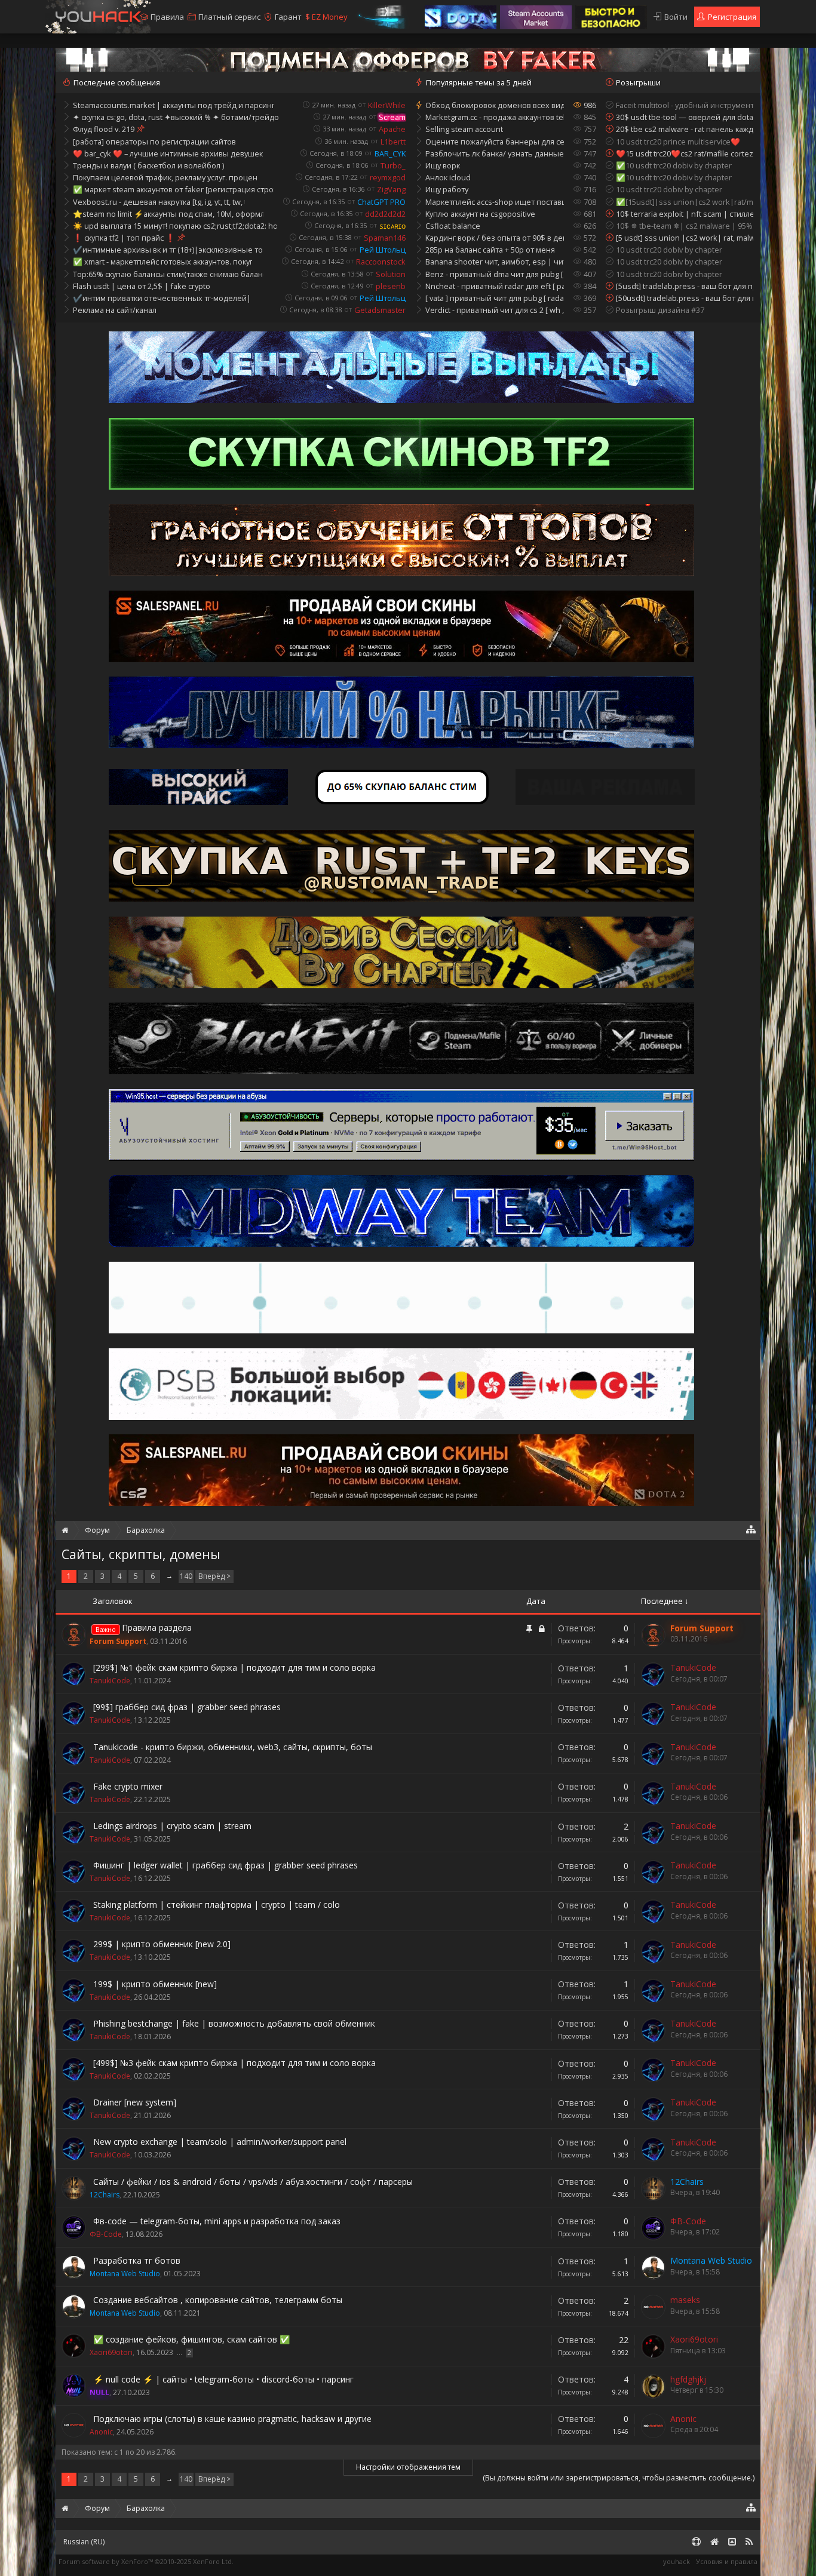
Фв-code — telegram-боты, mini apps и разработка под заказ (217, 2221)
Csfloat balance (453, 226)
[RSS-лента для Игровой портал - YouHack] (749, 2542)
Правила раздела (157, 1627)
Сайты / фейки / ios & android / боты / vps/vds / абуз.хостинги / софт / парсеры (253, 2182)
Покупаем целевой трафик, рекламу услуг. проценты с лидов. (165, 177)
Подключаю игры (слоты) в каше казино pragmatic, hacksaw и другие (232, 2419)
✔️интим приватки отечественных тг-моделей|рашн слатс (162, 298)
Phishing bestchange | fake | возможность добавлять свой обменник (234, 2023)
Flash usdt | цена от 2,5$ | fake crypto (142, 286)
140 (186, 1576)
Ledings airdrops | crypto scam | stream (172, 1826)
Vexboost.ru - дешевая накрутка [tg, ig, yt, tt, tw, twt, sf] (159, 202)
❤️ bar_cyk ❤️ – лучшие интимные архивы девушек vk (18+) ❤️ (168, 153)
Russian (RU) (84, 2542)
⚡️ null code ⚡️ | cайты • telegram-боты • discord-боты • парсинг (223, 2379)
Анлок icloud (448, 177)
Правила (167, 17)
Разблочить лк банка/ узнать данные (495, 153)
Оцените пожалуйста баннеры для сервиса (495, 142)
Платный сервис (229, 17)
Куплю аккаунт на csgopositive (480, 214)
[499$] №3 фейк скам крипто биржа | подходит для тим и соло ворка (234, 2063)
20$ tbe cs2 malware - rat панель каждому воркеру (685, 129)
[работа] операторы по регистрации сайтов (154, 142)
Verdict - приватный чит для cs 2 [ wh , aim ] (495, 310)
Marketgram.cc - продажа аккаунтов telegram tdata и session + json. (495, 117)
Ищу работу (447, 189)
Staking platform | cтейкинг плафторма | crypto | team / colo (217, 1905)
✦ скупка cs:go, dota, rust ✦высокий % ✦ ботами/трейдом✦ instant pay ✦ (176, 117)
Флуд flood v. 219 (104, 129)
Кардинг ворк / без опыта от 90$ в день (495, 238)
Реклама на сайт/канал (115, 310)
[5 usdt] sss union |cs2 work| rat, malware (685, 238)
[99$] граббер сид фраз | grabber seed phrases (187, 1707)
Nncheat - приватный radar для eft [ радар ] (495, 286)
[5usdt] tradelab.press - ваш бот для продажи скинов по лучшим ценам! (685, 286)
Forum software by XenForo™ (146, 2561)
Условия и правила (727, 2561)
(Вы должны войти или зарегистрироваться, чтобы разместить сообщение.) (619, 2478)
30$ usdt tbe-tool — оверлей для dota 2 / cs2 (685, 117)
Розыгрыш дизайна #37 (660, 310)
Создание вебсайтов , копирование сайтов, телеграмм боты (218, 2300)
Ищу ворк (443, 165)
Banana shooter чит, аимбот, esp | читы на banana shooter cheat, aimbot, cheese (495, 262)
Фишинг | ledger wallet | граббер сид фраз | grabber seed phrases (226, 1865)
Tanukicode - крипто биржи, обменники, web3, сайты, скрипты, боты (233, 1747)
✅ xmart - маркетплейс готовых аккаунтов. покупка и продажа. (162, 262)
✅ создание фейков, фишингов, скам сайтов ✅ (191, 2339)
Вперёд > (214, 1576)
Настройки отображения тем (408, 2467)
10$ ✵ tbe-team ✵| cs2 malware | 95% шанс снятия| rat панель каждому (685, 226)
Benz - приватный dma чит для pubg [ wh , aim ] (495, 274)
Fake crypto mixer (128, 1786)
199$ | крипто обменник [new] (155, 1984)
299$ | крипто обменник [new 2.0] (162, 1944)
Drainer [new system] (135, 2102)
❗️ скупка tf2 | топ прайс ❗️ (124, 238)
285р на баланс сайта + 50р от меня (490, 250)
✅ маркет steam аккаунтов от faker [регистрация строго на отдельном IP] (174, 189)
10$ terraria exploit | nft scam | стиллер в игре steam (685, 214)
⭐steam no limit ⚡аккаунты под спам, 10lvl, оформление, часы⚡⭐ (168, 214)
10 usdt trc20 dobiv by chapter (669, 189)
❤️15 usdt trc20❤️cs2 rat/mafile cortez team (685, 153)
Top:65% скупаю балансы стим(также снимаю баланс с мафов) (168, 274)
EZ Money (326, 17)
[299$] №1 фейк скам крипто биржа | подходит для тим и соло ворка (234, 1667)
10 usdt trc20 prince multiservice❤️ (678, 142)
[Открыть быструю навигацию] (751, 1529)
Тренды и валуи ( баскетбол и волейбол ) (148, 165)
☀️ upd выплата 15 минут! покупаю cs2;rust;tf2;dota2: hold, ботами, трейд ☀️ (175, 226)
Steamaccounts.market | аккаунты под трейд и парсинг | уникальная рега (173, 105)
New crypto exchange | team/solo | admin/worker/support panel (220, 2142)
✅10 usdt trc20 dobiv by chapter (674, 165)
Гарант (288, 17)
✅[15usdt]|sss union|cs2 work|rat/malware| (685, 202)
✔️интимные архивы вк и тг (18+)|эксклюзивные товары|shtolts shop (168, 250)
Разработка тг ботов (137, 2260)
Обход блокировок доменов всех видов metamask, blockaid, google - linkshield (495, 105)
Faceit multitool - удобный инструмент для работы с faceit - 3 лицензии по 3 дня (685, 105)
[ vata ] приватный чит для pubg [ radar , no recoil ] (495, 298)
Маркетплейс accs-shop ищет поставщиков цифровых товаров (495, 202)
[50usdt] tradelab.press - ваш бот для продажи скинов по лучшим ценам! (685, 298)
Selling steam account (464, 129)
